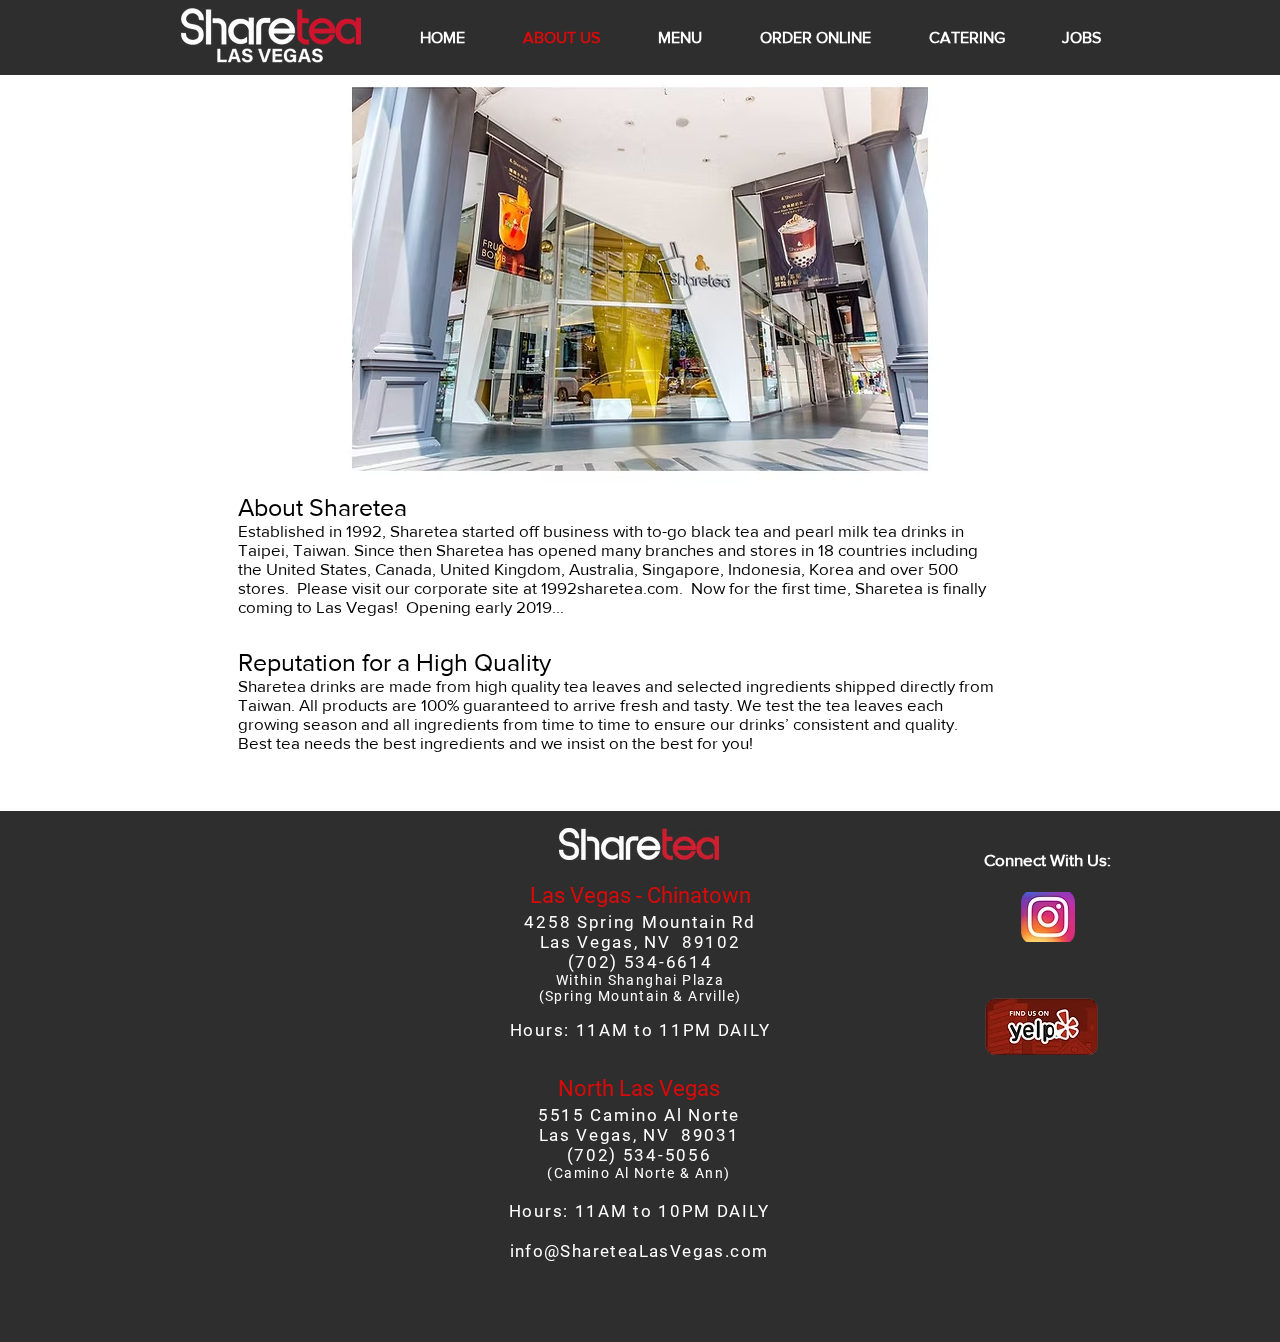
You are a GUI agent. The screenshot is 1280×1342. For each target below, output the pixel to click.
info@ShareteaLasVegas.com (639, 1251)
